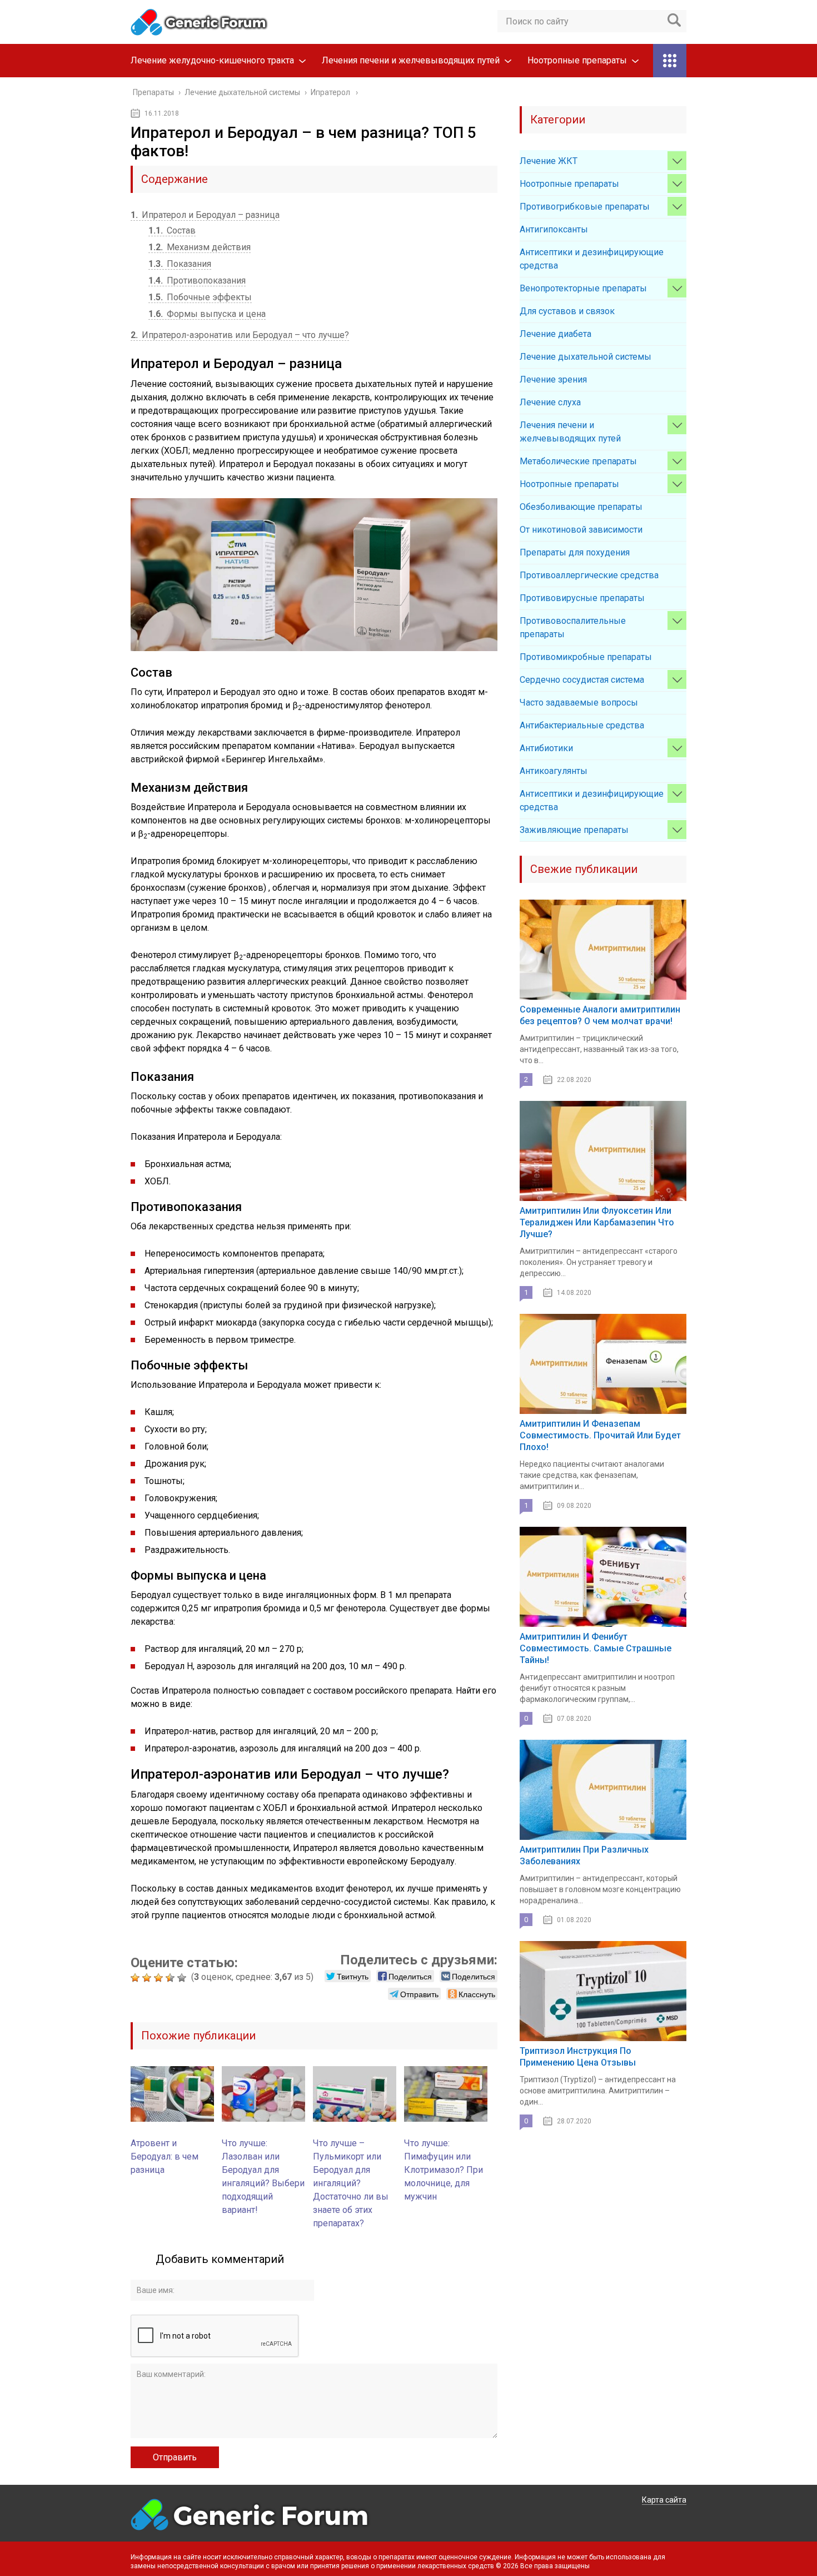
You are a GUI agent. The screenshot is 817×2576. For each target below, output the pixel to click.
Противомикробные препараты (586, 657)
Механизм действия (200, 247)
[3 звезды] (160, 1978)
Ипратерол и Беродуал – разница (205, 215)
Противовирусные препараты (582, 598)
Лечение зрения (553, 379)
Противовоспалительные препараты (573, 627)
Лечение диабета (556, 334)
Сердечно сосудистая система (582, 680)
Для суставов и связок (567, 311)
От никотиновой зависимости (581, 530)
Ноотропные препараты (577, 60)
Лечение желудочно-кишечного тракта (212, 60)
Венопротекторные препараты (583, 288)
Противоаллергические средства (589, 575)
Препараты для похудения (575, 552)
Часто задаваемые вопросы (579, 703)
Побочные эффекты (200, 297)
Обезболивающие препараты (581, 507)
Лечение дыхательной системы (586, 357)
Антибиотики (546, 748)
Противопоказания (197, 281)
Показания (180, 264)
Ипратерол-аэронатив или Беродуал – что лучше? (240, 335)
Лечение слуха (550, 402)
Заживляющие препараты (574, 830)
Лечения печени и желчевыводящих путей (411, 60)
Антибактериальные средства (582, 725)
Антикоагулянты (554, 771)
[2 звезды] (148, 1978)
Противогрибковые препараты (585, 207)
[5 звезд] (183, 1978)
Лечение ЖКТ (549, 161)
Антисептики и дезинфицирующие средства (592, 259)
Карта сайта (664, 2500)
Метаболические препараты (578, 461)
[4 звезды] (171, 1978)
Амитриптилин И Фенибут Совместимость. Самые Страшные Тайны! (596, 1648)
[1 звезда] (136, 1978)
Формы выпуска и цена (207, 314)
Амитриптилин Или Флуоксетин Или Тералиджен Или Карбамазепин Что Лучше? (597, 1222)
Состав (172, 230)
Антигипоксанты (554, 229)
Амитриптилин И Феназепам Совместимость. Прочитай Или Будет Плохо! (600, 1435)
